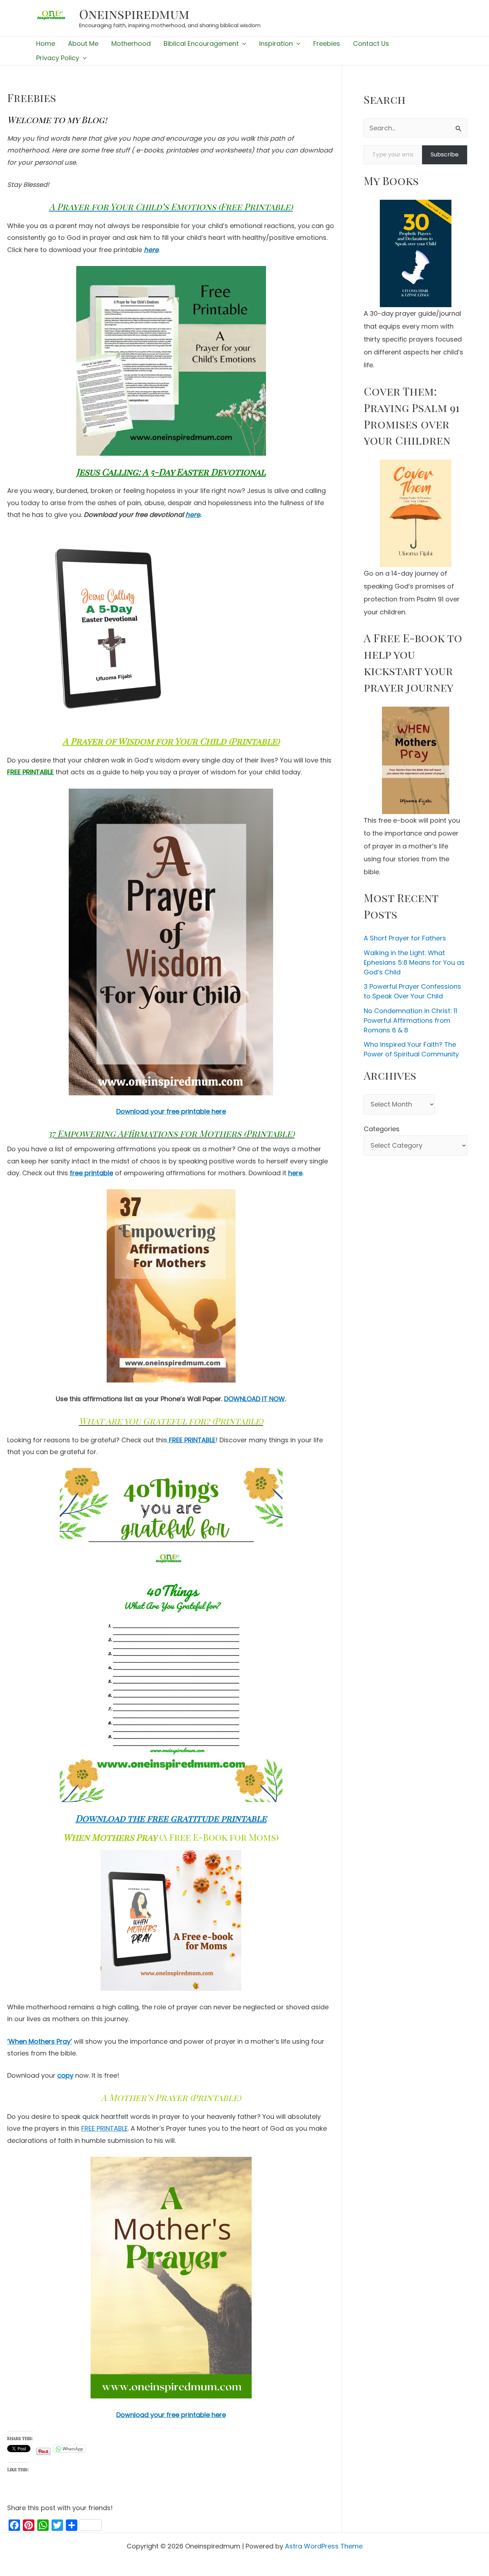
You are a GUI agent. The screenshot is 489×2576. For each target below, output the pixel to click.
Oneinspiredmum (134, 14)
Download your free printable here (171, 1111)
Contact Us (371, 43)
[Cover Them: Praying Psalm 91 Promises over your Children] (415, 513)
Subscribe (445, 154)
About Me (83, 43)
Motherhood (131, 43)
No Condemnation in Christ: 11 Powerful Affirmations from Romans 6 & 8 (410, 1020)
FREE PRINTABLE (105, 2128)
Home (46, 43)
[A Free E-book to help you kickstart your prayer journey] (415, 760)
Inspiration (276, 43)
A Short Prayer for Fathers (405, 938)
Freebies (327, 43)
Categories (382, 1129)
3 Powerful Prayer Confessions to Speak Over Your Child (412, 991)
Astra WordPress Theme (324, 2546)
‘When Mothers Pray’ (40, 2041)
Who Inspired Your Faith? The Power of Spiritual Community (411, 1049)
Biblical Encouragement (201, 43)
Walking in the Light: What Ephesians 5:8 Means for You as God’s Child (414, 962)
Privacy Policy (58, 58)
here (151, 250)
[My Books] (415, 253)
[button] (243, 44)
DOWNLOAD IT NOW (255, 1399)
